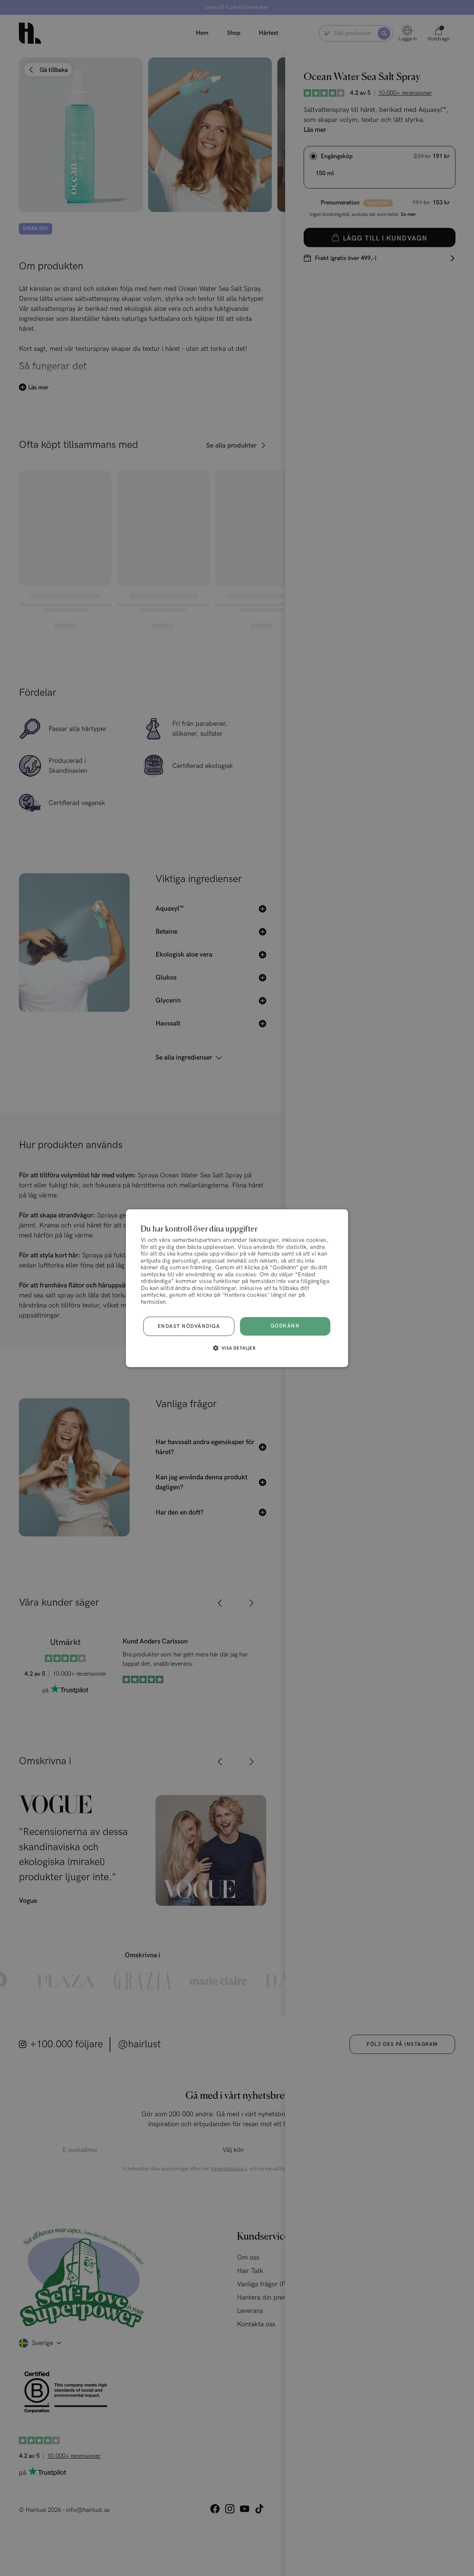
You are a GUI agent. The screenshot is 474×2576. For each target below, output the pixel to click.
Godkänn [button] (285, 1326)
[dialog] (237, 1288)
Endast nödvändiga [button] (189, 1326)
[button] (237, 1348)
